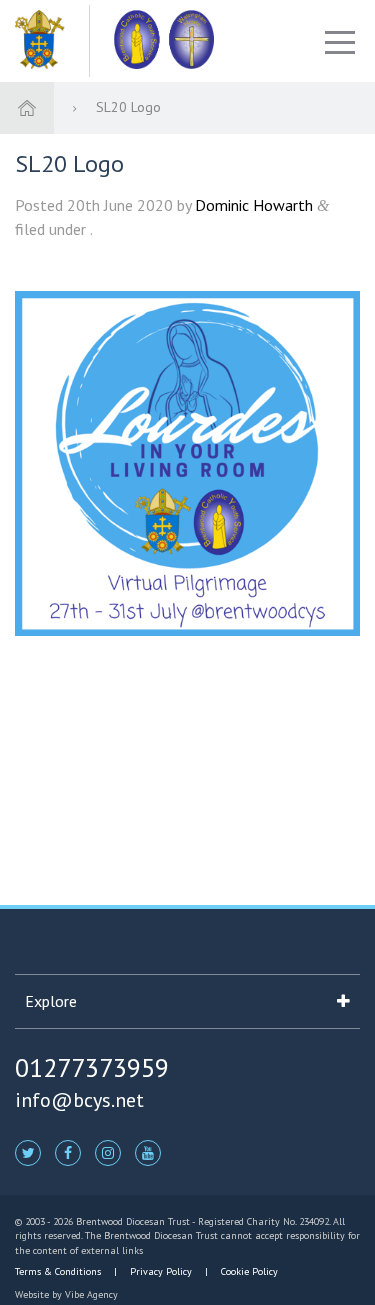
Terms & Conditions (59, 1271)
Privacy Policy (161, 1271)
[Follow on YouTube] (148, 1152)
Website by (66, 1294)
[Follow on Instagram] (108, 1152)
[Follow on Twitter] (28, 1152)
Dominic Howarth (254, 205)
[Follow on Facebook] (68, 1152)
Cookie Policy (248, 1271)
